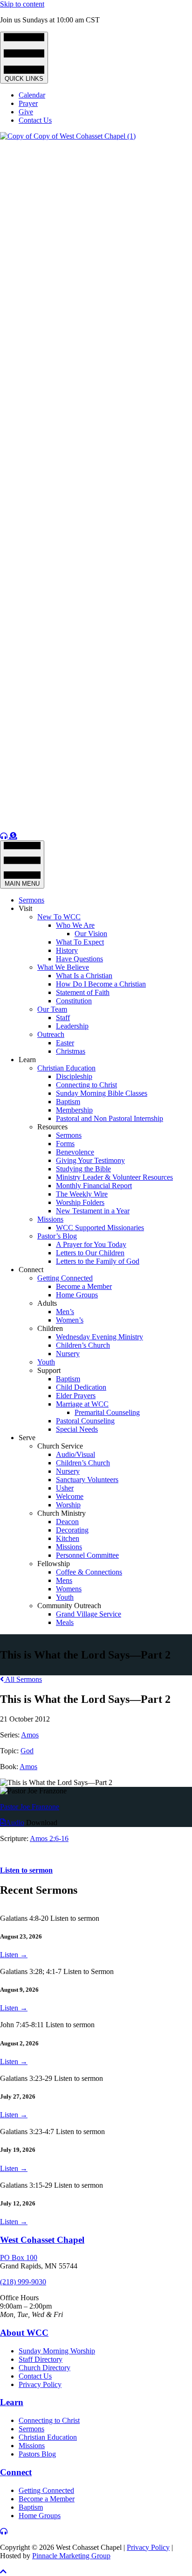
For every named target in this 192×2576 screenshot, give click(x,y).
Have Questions (79, 959)
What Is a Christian (84, 976)
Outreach (51, 1034)
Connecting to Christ (86, 1085)
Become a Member (84, 1286)
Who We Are (75, 925)
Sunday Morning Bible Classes (102, 1093)
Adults (47, 1303)
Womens (69, 1589)
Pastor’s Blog (57, 1236)
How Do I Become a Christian (101, 984)
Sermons (31, 900)
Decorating (72, 1530)
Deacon (67, 1522)
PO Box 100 (19, 2257)
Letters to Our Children (90, 1253)
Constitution (74, 1001)
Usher (65, 1488)
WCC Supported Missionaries (100, 1228)
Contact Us (35, 120)
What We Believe (63, 967)
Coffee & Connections (89, 1572)
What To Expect (80, 942)
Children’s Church (83, 1345)
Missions (50, 1219)
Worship (68, 1505)
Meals (65, 1622)
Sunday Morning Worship (57, 2351)
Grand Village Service (89, 1614)
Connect (31, 1270)
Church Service (60, 1446)
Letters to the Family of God (98, 1261)
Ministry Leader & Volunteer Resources (114, 1177)
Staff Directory (41, 2359)
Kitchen (68, 1538)
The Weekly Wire (82, 1194)
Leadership (72, 1026)
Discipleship (74, 1076)
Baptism (68, 1102)
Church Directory (45, 2368)
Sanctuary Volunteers (87, 1480)
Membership (74, 1110)
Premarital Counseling (107, 1412)
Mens (64, 1580)
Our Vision (91, 934)
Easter (65, 1043)
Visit (25, 908)
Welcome (70, 1496)
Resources (52, 1127)
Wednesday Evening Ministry (99, 1337)
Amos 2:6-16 (49, 1838)
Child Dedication (81, 1387)
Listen (14, 1955)
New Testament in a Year (93, 1211)
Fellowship (54, 1564)
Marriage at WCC (82, 1404)
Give (26, 112)
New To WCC (59, 917)
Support (49, 1370)
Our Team (52, 1009)
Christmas (71, 1051)
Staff (63, 1018)
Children (50, 1328)
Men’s (65, 1312)
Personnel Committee (87, 1555)
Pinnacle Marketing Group (71, 2556)
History (67, 950)
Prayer (28, 103)
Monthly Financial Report (94, 1186)
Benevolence (75, 1152)
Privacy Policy (40, 2384)
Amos (30, 1735)
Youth (46, 1362)
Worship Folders (80, 1202)
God (27, 1751)
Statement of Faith (83, 992)
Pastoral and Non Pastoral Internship (110, 1118)
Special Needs (77, 1429)
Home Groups (77, 1295)
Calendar (32, 95)
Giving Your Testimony (90, 1160)
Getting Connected (65, 1278)
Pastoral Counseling (85, 1421)
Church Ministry (62, 1513)
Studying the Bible (83, 1169)
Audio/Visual (75, 1454)
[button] (3, 2572)
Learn (27, 1060)
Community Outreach (69, 1606)
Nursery (68, 1354)
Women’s (70, 1320)
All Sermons (23, 1679)
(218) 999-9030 (23, 2282)
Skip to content (22, 4)
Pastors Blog (37, 2454)
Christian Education (66, 1068)
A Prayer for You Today (91, 1244)
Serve (27, 1438)
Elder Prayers (76, 1396)
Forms (65, 1144)
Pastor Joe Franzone (30, 1807)
